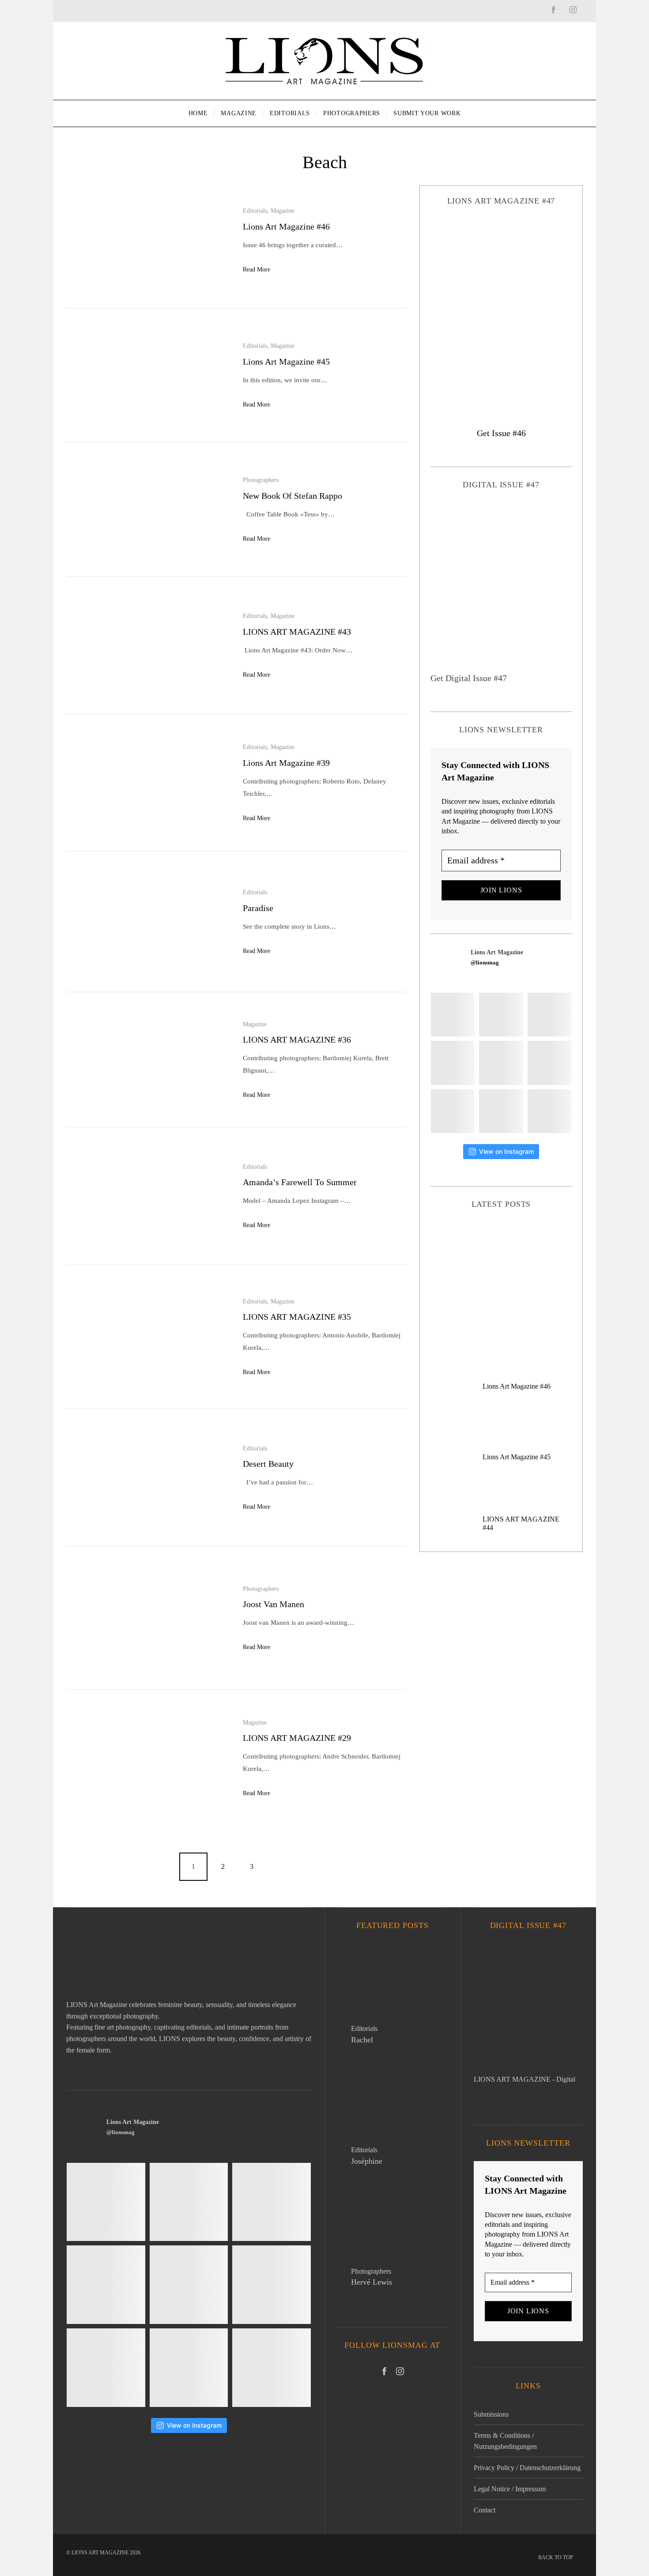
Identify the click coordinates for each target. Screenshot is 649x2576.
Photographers (261, 480)
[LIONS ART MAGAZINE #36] (148, 1060)
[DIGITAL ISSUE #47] (501, 587)
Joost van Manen (274, 1604)
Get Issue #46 (501, 433)
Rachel (362, 2040)
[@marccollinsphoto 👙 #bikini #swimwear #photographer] (501, 1111)
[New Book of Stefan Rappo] (148, 510)
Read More (257, 269)
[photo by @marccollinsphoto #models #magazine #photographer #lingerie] (501, 1015)
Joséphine (367, 2161)
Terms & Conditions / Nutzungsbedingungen (505, 2441)
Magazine (283, 211)
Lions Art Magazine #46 (286, 226)
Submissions (491, 2414)
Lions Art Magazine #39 (286, 763)
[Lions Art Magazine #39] (148, 783)
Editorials (255, 211)
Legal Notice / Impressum (510, 2489)
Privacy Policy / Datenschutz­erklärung (527, 2468)
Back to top (556, 2557)
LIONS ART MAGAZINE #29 (297, 1738)
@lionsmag (485, 962)
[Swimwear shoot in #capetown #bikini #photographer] (549, 1063)
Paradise (258, 908)
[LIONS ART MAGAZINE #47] (501, 309)
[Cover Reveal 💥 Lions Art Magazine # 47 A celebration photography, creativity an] (453, 1015)
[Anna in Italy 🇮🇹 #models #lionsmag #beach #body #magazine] (453, 1063)
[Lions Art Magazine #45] (148, 376)
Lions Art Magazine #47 (501, 1272)
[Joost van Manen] (148, 1619)
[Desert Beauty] (148, 1478)
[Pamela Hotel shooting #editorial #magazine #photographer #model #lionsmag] (501, 1063)
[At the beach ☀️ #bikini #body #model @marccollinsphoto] (453, 1111)
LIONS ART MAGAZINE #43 (297, 632)
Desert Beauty (268, 1464)
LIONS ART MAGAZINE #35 (297, 1317)
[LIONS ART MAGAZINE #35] (148, 1338)
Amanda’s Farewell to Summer (300, 1182)
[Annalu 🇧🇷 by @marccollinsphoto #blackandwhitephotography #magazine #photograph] (549, 1015)
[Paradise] (148, 923)
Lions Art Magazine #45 (286, 362)
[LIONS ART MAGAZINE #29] (148, 1759)
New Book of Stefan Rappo (292, 496)
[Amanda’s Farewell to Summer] (148, 1197)
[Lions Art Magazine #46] (148, 241)
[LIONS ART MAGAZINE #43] (148, 646)
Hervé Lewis (372, 2282)
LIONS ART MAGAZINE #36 (297, 1039)
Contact (485, 2510)
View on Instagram (506, 1151)
